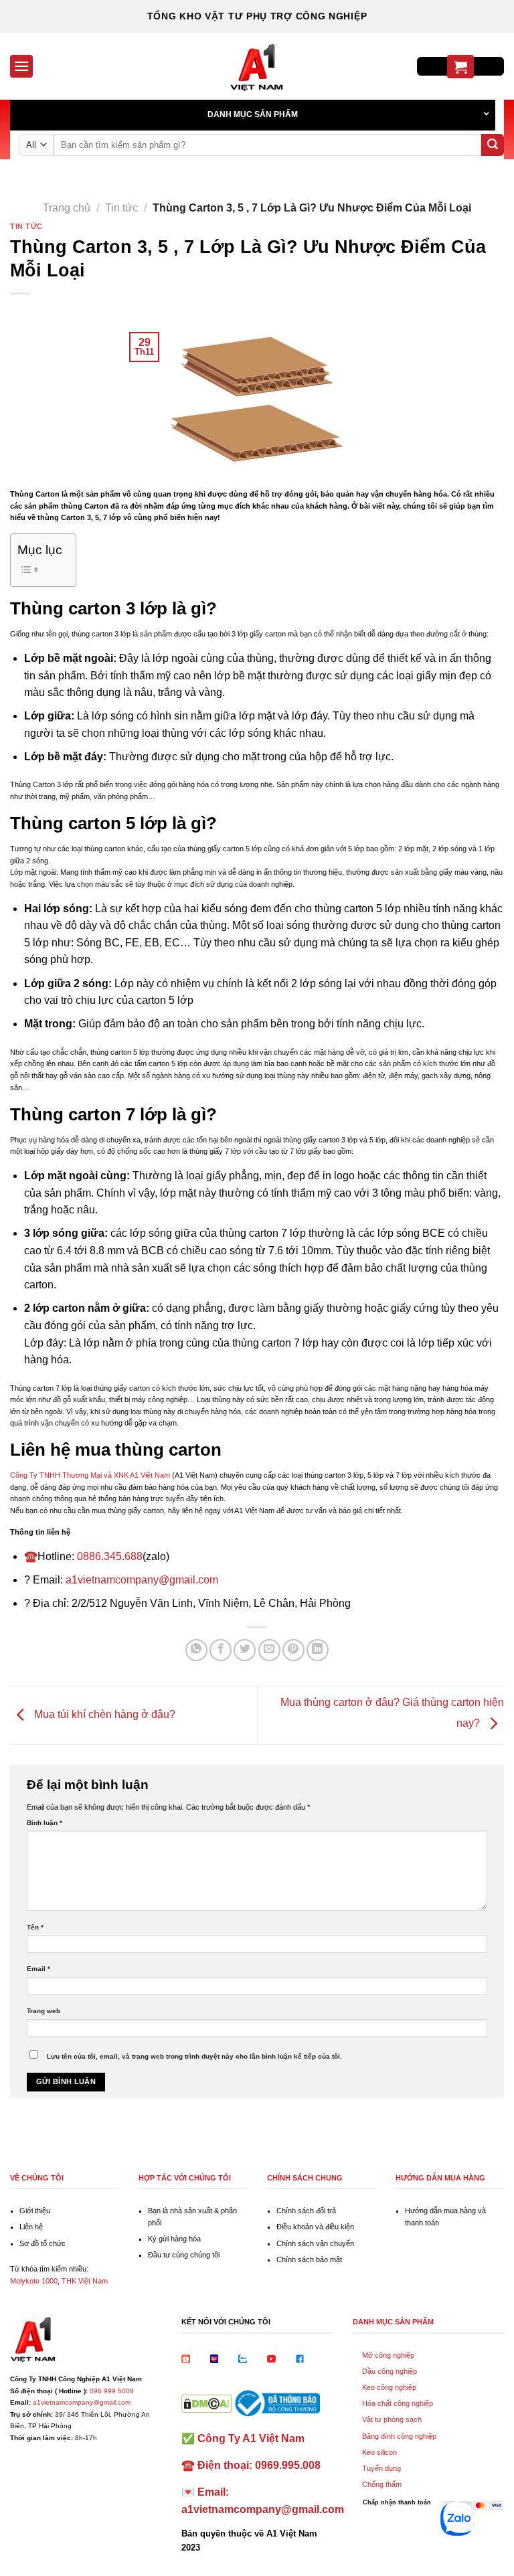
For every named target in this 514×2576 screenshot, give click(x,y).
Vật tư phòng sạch (392, 2419)
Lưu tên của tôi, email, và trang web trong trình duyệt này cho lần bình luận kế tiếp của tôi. (194, 2056)
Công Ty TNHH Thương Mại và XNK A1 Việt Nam (90, 1475)
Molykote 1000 (34, 2281)
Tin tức (121, 208)
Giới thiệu (35, 2211)
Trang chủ (67, 208)
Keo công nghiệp (389, 2387)
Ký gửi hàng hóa (174, 2239)
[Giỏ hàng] (460, 67)
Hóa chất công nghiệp (398, 2403)
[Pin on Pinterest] (293, 1650)
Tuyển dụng (381, 2468)
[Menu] (21, 66)
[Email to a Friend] (269, 1650)
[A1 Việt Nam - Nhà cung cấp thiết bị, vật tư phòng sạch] (257, 66)
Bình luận (45, 1823)
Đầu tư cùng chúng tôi (184, 2255)
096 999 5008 (112, 2391)
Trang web (44, 2011)
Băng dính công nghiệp (399, 2436)
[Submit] (493, 145)
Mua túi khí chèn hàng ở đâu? (103, 1714)
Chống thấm (382, 2484)
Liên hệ (31, 2227)
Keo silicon (379, 2452)
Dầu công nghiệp (390, 2371)
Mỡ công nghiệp (388, 2355)
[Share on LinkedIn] (318, 1650)
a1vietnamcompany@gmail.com (142, 1580)
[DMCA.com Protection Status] (206, 2403)
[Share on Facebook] (221, 1650)
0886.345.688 (110, 1556)
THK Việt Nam (85, 2281)
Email (38, 1969)
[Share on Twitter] (245, 1650)
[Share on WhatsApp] (196, 1650)
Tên (35, 1927)
